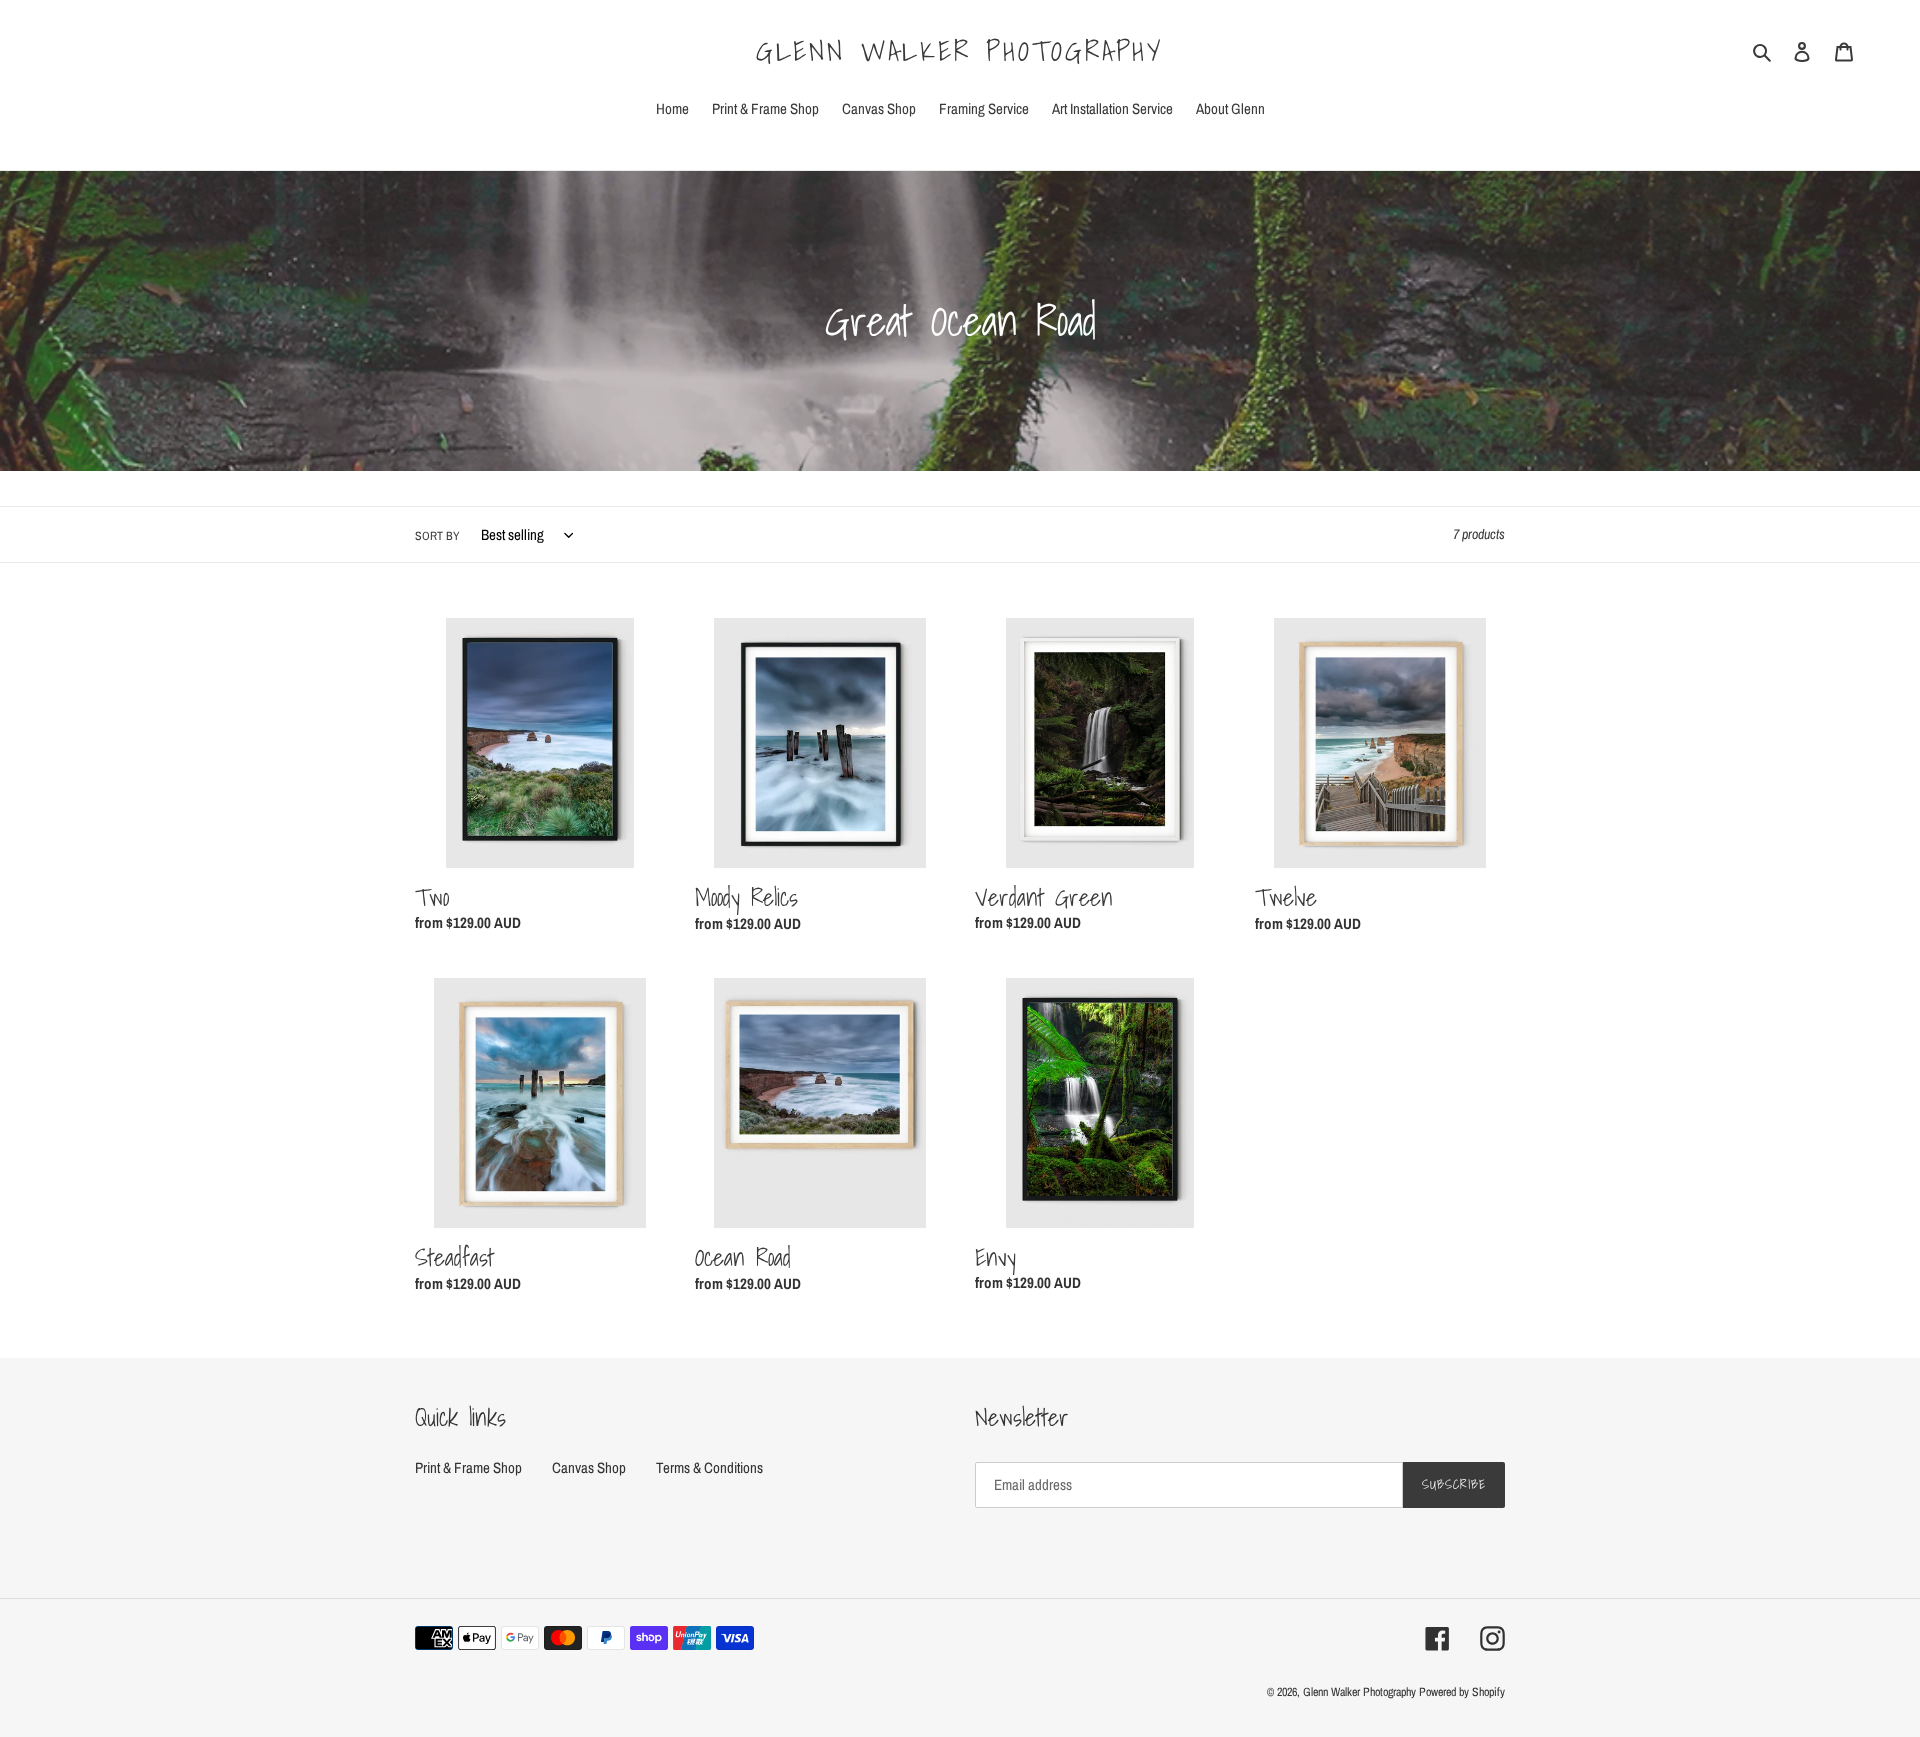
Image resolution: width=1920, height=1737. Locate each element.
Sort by (437, 536)
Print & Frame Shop (468, 1467)
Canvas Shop (589, 1467)
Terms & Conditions (709, 1467)
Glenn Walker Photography (960, 51)
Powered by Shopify (1462, 1692)
